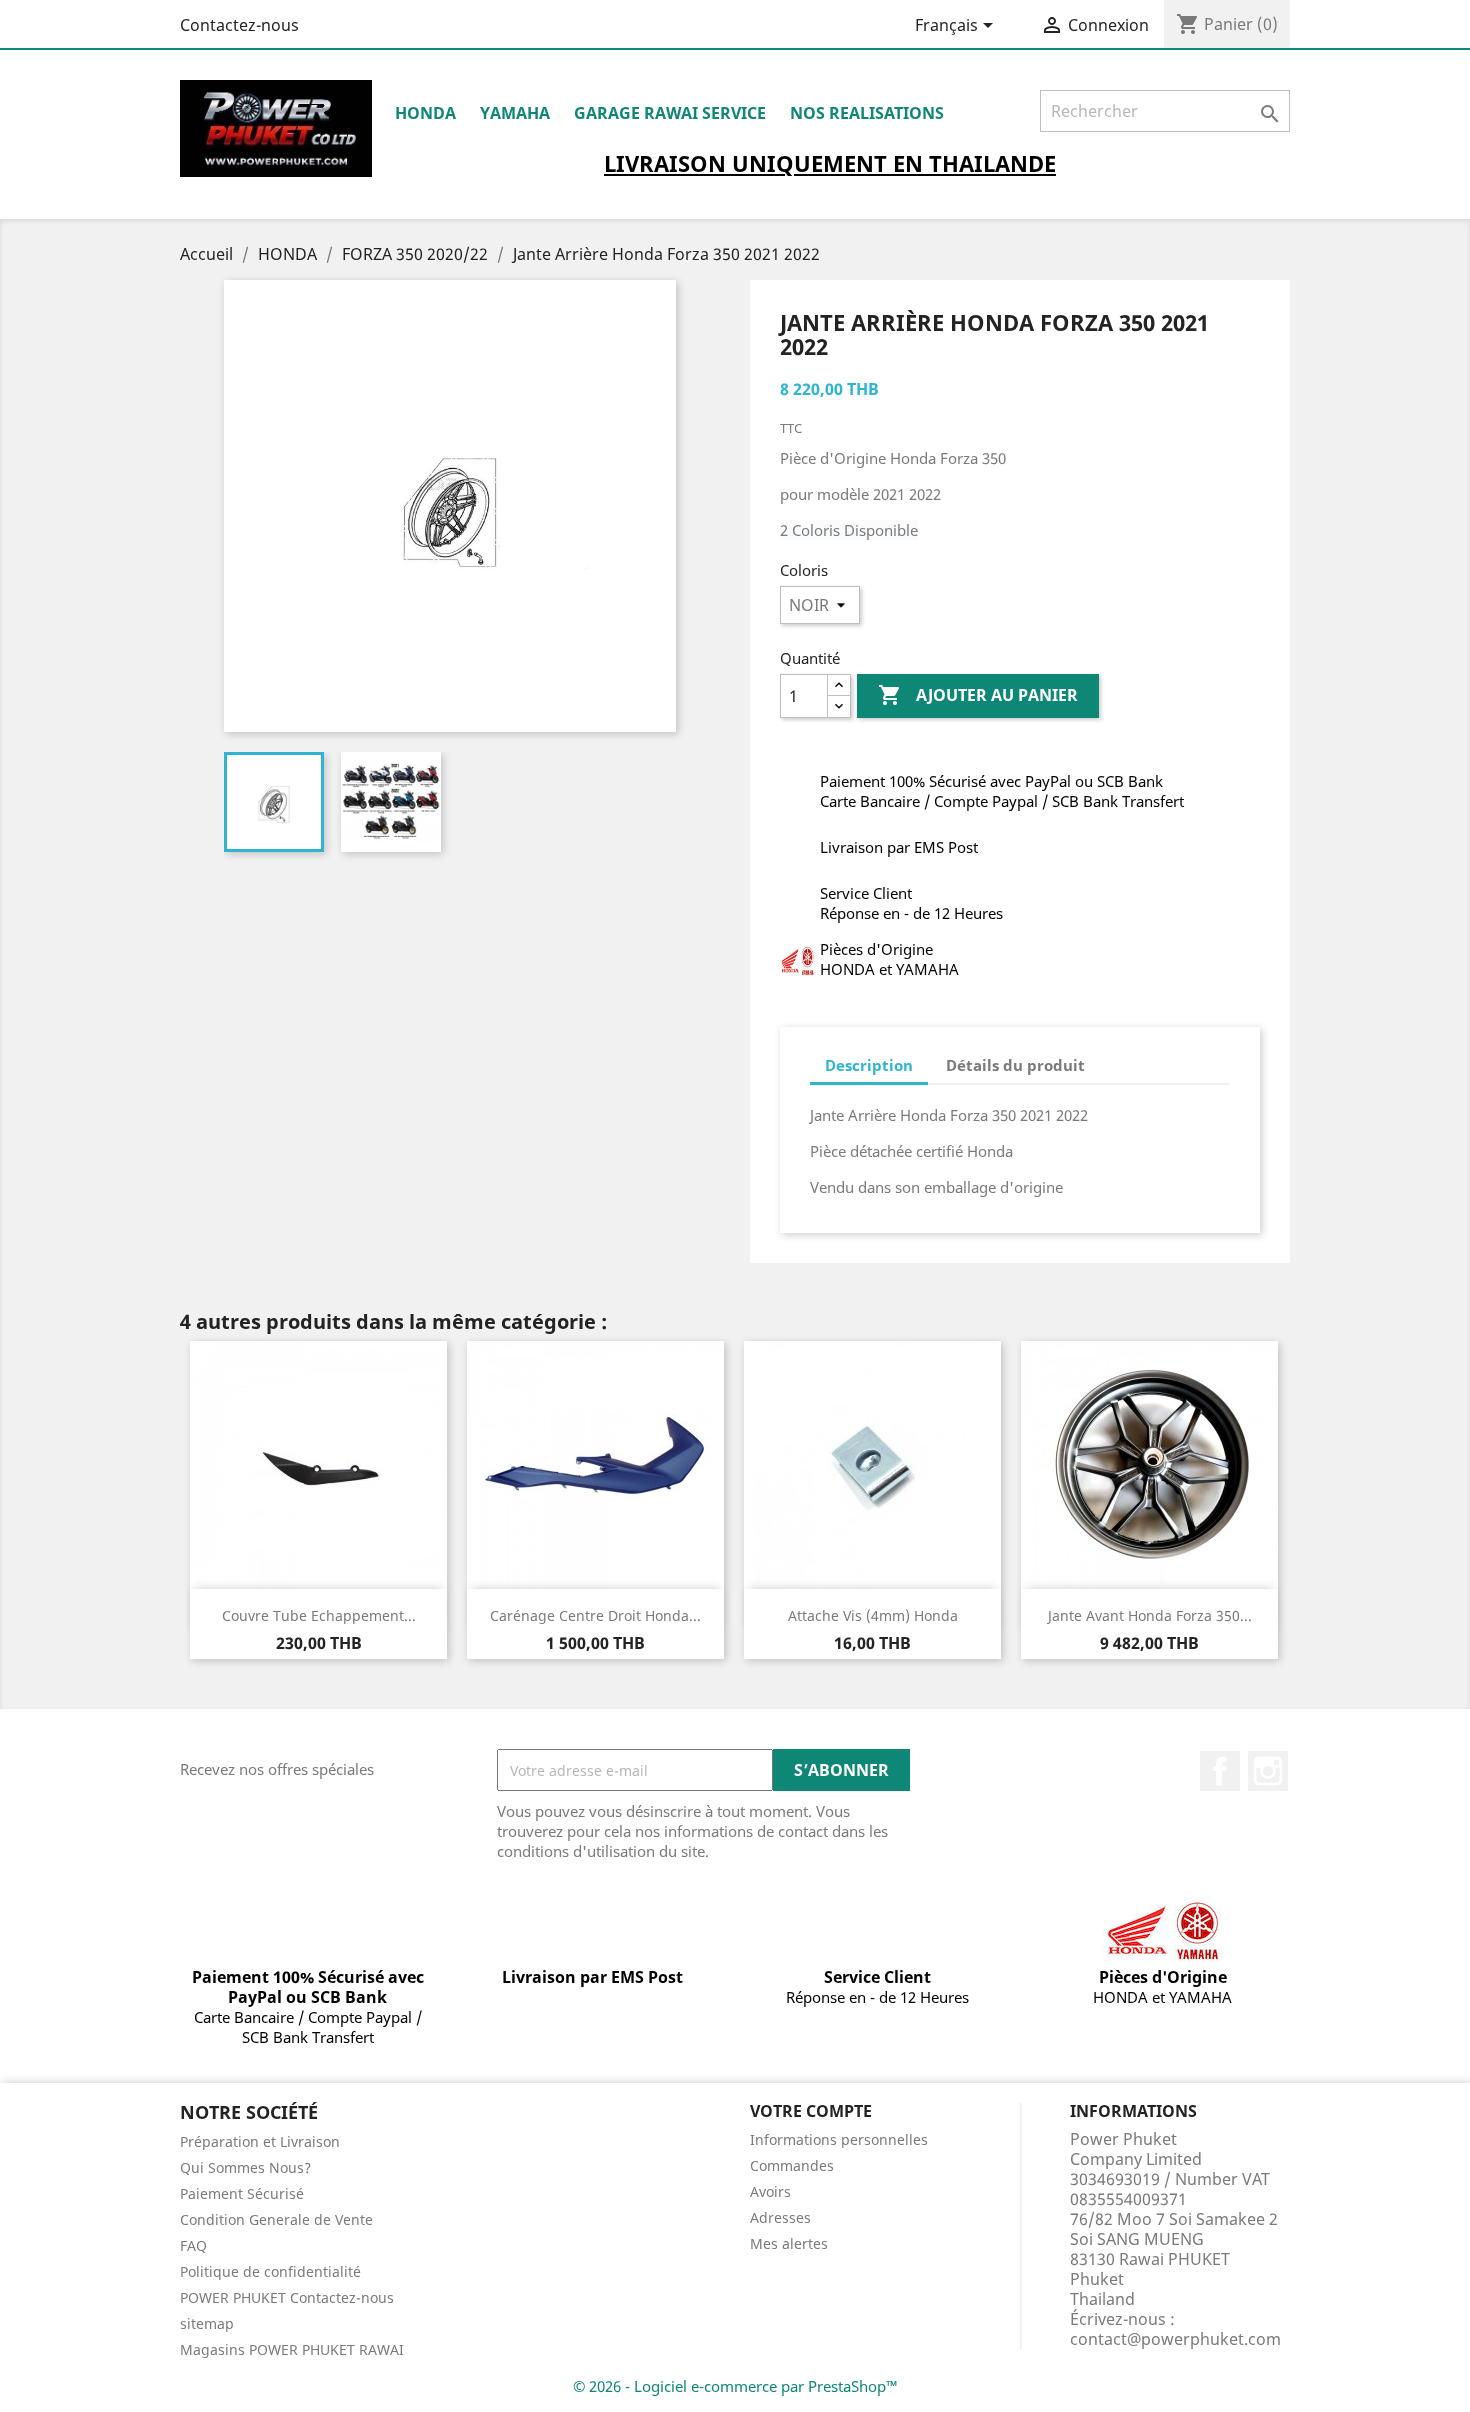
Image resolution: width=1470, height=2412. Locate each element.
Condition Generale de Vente (276, 2219)
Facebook (1220, 1771)
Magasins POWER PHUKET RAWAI (292, 2349)
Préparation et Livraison (260, 2141)
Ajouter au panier (978, 695)
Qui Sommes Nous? (245, 2167)
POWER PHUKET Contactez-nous (287, 2297)
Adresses (780, 2217)
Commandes (792, 2165)
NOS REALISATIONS (867, 113)
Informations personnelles (839, 2139)
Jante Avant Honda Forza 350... (1150, 1615)
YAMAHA (515, 113)
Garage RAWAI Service (670, 113)
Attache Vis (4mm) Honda (873, 1615)
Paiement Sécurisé (242, 2193)
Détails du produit (1015, 1065)
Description (869, 1065)
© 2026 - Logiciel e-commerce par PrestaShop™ (735, 2386)
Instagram (1268, 1771)
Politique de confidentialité (270, 2271)
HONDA (425, 113)
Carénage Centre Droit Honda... (595, 1615)
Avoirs (770, 2191)
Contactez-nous (239, 25)
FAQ (193, 2245)
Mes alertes (789, 2243)
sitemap (207, 2323)
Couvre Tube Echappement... (319, 1615)
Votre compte (811, 2111)
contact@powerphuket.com (1175, 2339)
